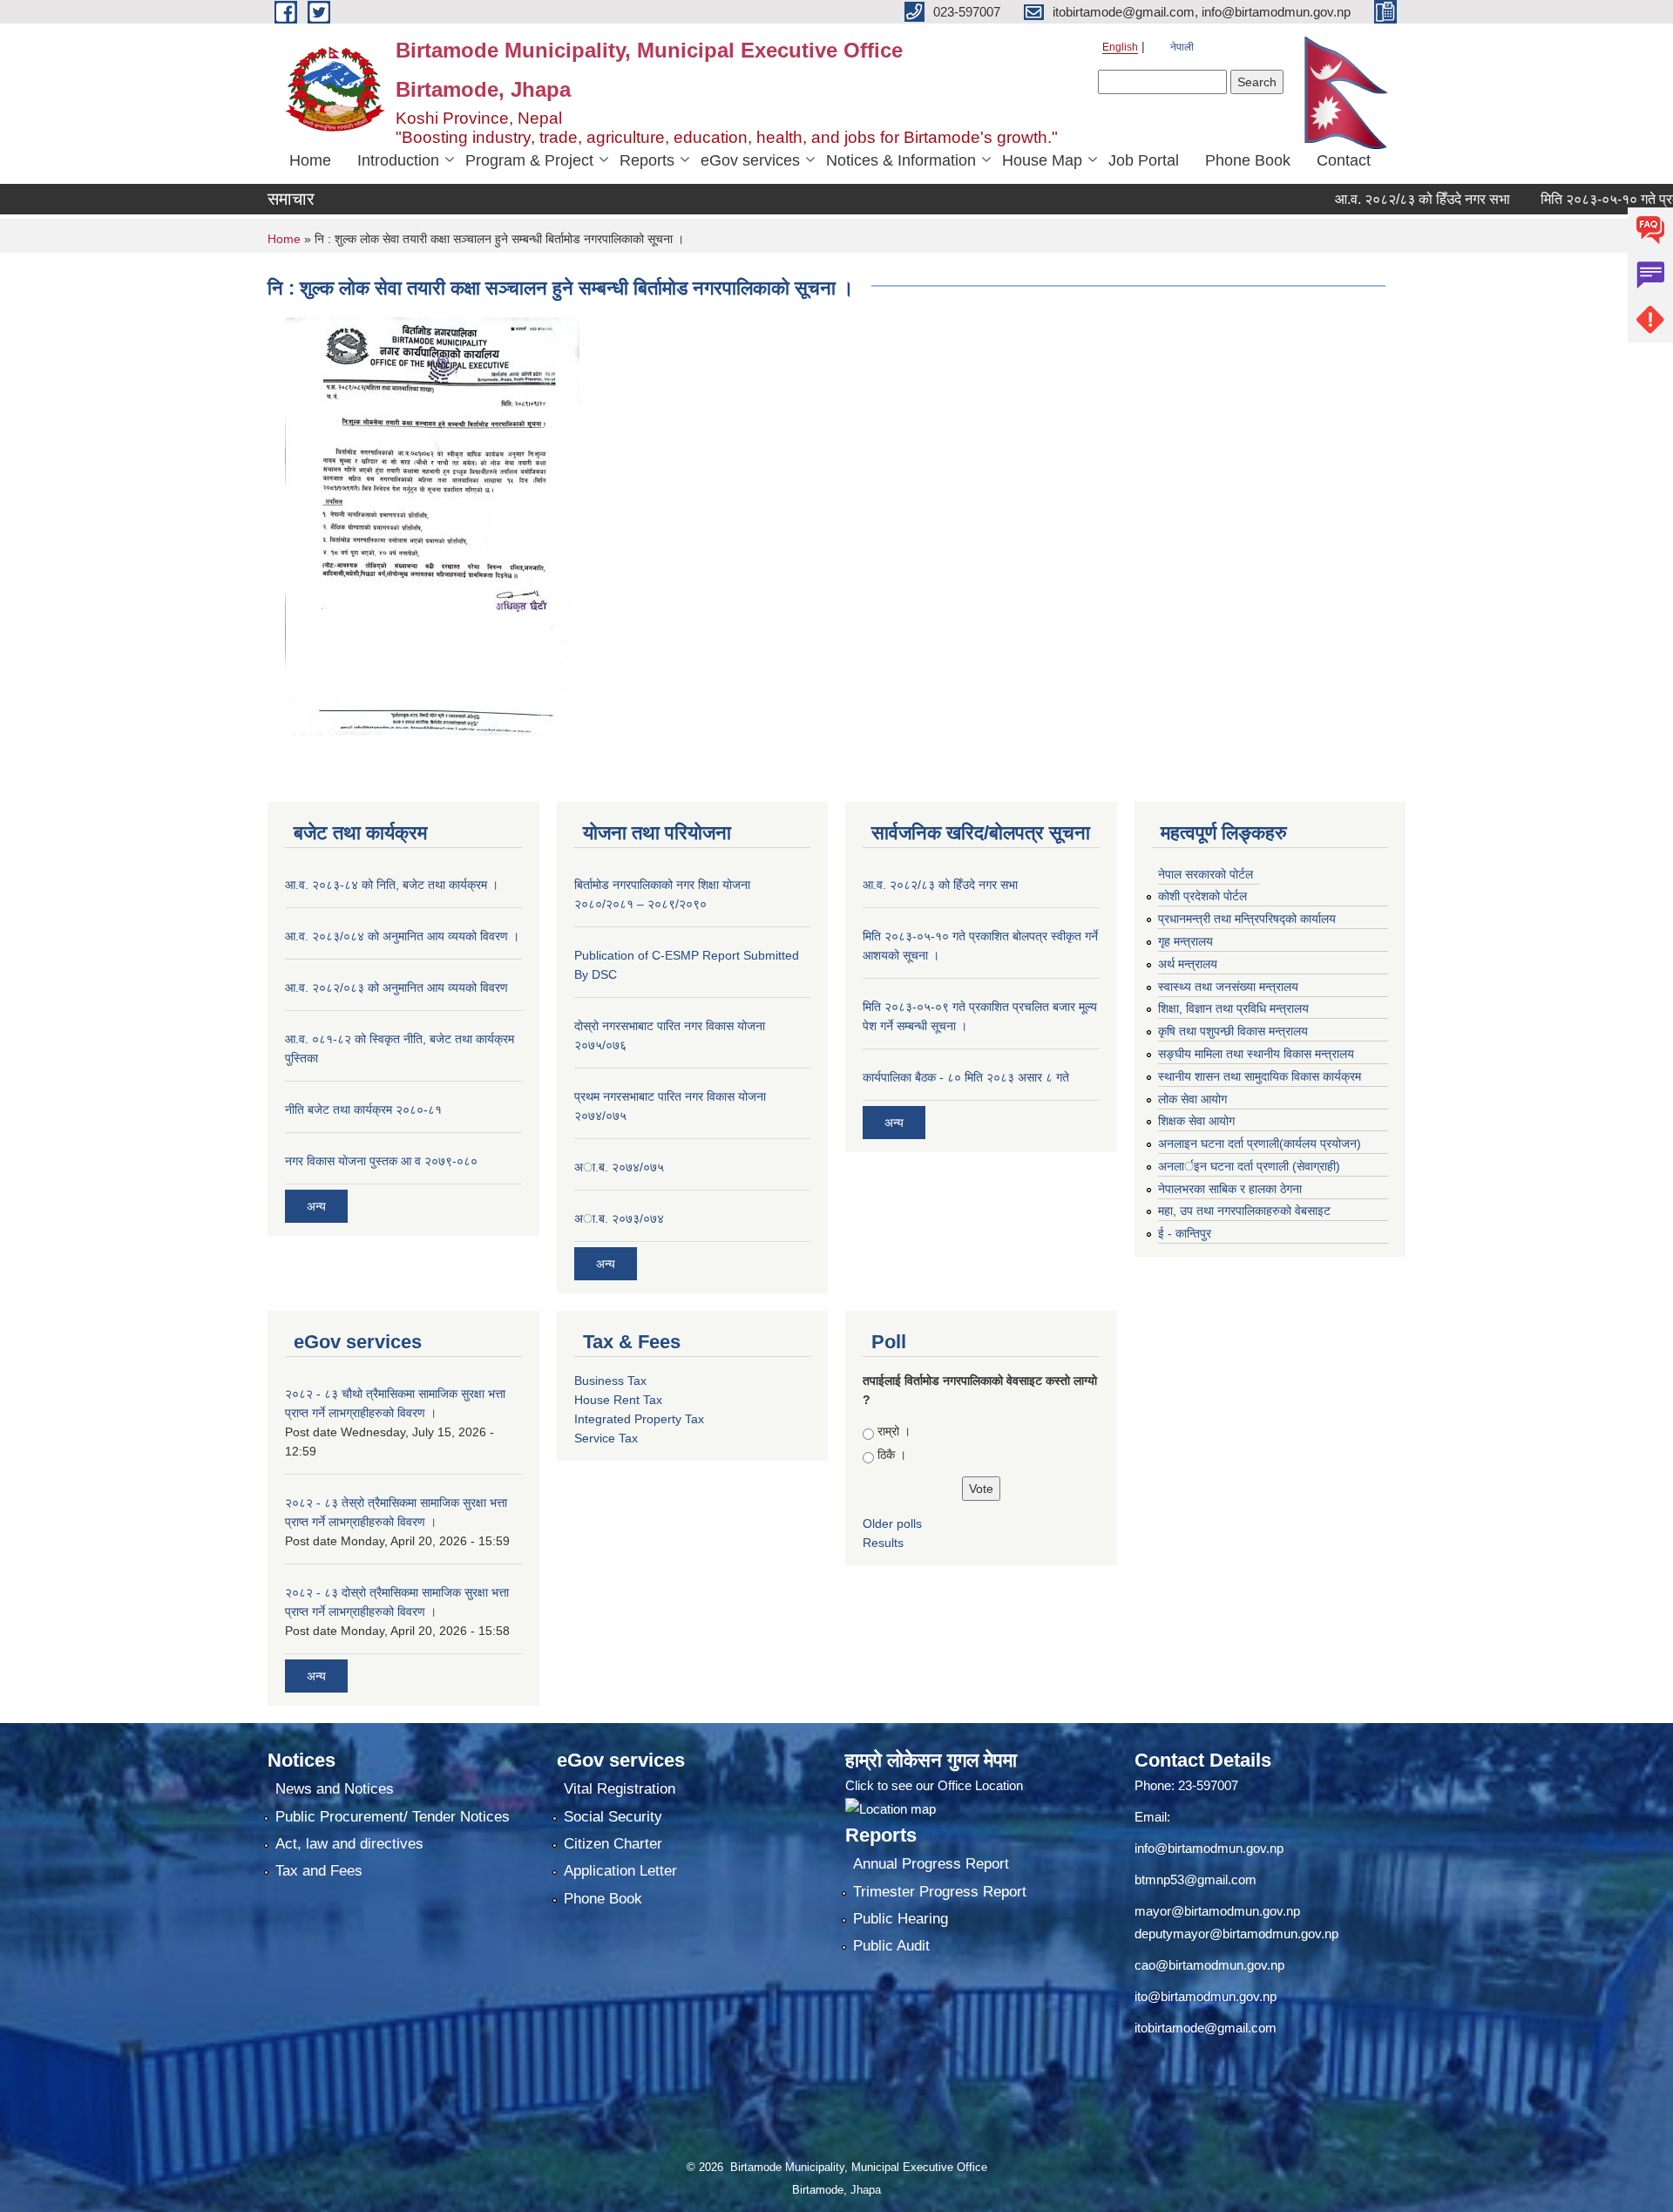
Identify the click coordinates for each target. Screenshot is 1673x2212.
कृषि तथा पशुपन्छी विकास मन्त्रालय (1233, 1031)
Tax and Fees (319, 1871)
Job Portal (1144, 160)
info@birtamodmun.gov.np (1209, 1848)
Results (883, 1543)
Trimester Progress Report (940, 1892)
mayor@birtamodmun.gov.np (1217, 1911)
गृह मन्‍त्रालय (1185, 941)
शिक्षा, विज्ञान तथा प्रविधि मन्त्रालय (1233, 1008)
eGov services (750, 160)
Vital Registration (620, 1789)
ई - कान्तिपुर (1185, 1233)
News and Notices (335, 1789)
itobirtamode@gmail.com (1206, 2028)
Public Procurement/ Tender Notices (393, 1817)
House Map (1042, 160)
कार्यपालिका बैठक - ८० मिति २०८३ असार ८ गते (966, 1077)
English (1120, 47)
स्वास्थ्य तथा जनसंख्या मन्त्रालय (1228, 987)
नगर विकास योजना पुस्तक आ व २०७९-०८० (381, 1161)
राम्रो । (894, 1431)
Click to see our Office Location (934, 1785)
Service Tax (606, 1438)
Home (310, 160)
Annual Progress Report (931, 1864)
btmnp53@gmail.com (1195, 1880)
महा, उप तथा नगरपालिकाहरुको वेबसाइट (1244, 1211)
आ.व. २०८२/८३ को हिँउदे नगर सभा (1372, 199)
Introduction (398, 160)
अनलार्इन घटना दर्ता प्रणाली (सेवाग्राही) (1249, 1166)
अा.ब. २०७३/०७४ (619, 1218)
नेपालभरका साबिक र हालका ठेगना (1230, 1189)
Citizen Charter (613, 1844)
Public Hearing (901, 1919)
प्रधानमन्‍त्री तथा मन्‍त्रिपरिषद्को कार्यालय (1247, 919)
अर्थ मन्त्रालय (1188, 964)
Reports (647, 160)
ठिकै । (892, 1455)
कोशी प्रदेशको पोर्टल (1202, 896)
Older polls (892, 1523)
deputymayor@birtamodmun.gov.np (1236, 1934)
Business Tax (610, 1381)
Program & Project (529, 160)
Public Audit (891, 1946)
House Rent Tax (618, 1400)
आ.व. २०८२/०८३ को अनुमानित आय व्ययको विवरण (396, 987)
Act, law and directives (349, 1844)
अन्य (316, 1206)
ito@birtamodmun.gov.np (1206, 1996)
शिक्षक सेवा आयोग (1196, 1121)
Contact (1344, 160)
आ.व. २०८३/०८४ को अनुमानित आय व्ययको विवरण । (402, 936)
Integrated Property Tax (639, 1419)
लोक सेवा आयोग (1192, 1099)
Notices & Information (901, 160)
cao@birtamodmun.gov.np (1209, 1965)
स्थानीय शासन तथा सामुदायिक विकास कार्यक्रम (1260, 1076)
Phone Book (1248, 160)
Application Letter (620, 1871)
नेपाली (1182, 47)
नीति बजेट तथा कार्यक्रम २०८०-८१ (363, 1109)
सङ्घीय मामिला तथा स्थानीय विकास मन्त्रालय (1256, 1054)
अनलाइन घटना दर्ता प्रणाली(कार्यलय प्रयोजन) (1260, 1143)
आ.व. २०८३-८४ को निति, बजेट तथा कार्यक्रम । (392, 885)
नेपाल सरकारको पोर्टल (1206, 874)
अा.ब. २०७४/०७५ (619, 1167)
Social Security (613, 1817)
